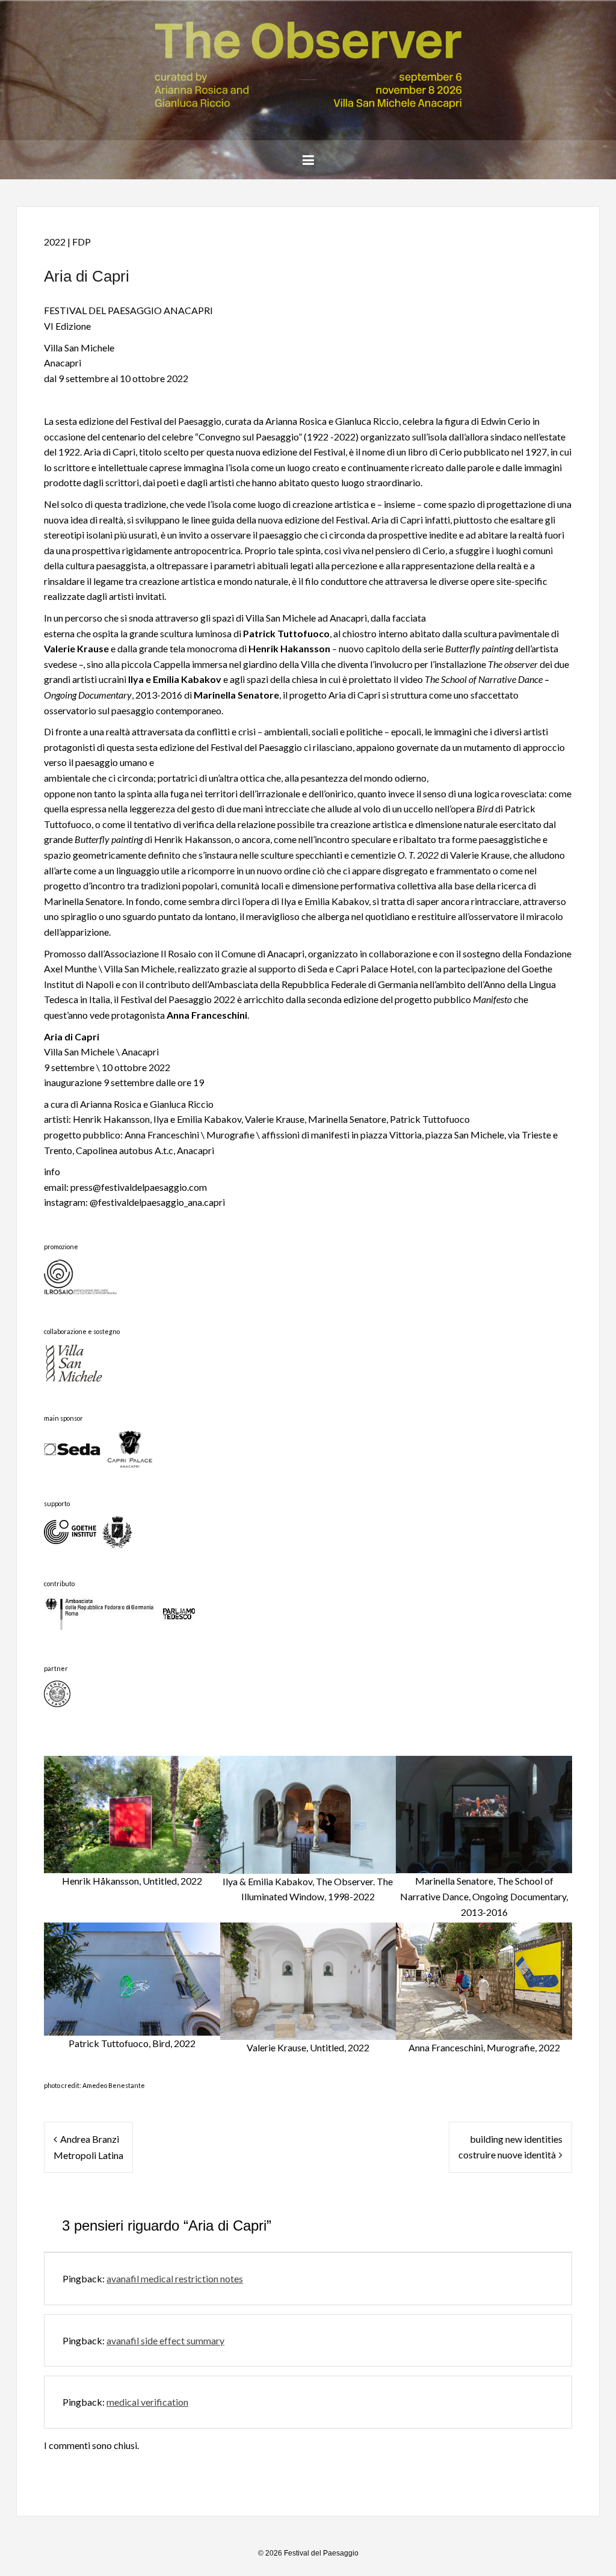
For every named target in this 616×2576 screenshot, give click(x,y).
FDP (82, 242)
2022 (55, 242)
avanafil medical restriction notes (175, 2278)
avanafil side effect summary (165, 2340)
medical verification (147, 2402)
